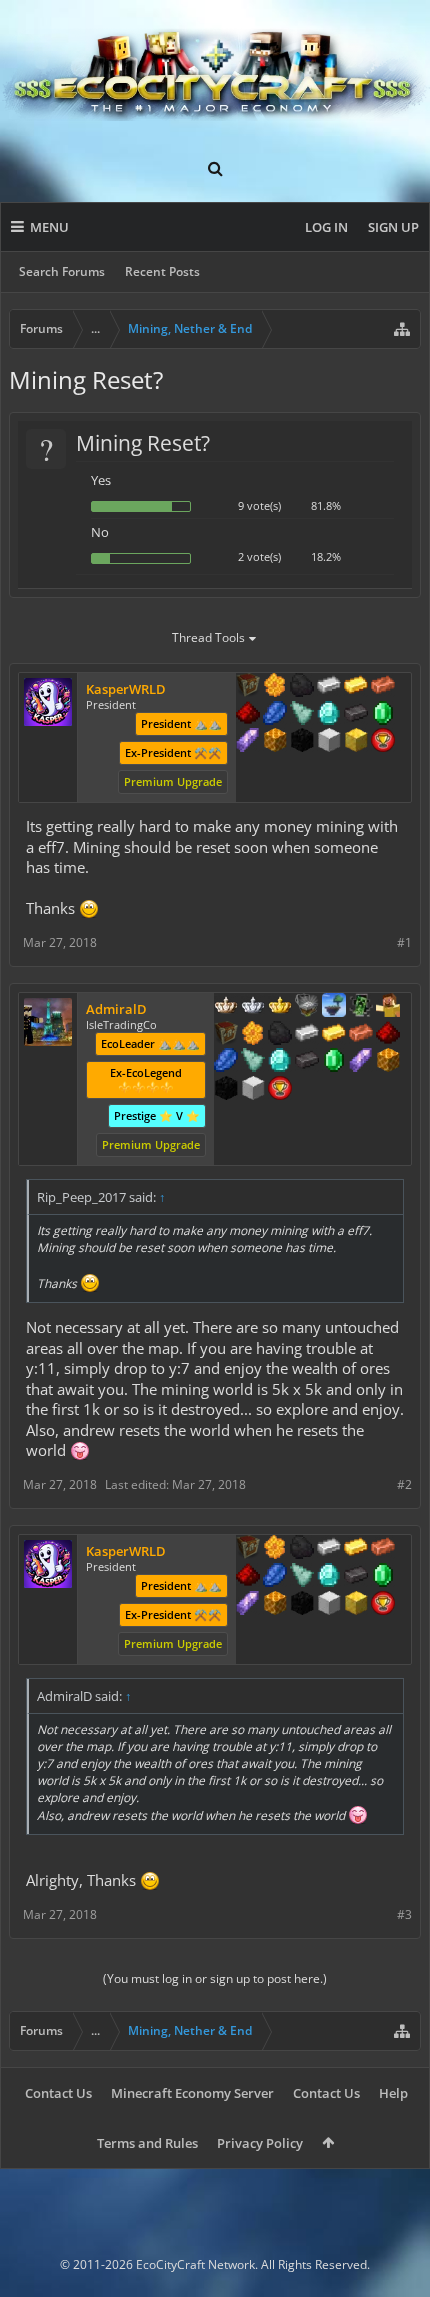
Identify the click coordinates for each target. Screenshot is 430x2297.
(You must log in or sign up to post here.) (215, 1978)
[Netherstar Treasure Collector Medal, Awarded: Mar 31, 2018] (307, 1007)
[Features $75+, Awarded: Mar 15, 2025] (307, 1035)
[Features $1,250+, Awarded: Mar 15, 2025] (226, 1090)
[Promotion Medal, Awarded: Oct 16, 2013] (226, 1035)
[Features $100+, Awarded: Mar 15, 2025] (334, 1035)
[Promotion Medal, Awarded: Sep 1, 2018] (248, 687)
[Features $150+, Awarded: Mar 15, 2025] (361, 1035)
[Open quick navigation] (402, 329)
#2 (404, 1484)
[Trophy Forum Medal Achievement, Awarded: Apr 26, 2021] (383, 742)
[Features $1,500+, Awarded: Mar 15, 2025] (253, 1090)
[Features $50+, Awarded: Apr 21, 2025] (302, 687)
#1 (404, 942)
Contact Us (58, 2093)
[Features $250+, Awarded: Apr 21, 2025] (275, 715)
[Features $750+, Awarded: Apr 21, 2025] (248, 742)
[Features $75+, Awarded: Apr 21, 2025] (329, 687)
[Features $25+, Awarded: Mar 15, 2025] (253, 1035)
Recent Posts (162, 271)
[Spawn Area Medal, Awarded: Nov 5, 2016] (388, 1007)
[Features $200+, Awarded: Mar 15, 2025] (388, 1035)
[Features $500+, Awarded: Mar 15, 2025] (307, 1062)
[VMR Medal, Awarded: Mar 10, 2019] (361, 1007)
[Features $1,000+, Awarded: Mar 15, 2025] (388, 1062)
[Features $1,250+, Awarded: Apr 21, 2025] (302, 742)
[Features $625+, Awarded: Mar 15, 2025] (334, 1062)
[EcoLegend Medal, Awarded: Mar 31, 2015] (280, 1007)
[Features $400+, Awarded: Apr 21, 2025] (329, 715)
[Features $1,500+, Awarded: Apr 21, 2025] (329, 742)
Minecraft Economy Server (192, 2093)
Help (393, 2093)
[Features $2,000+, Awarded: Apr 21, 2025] (356, 742)
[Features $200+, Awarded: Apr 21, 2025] (248, 715)
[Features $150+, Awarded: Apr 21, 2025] (383, 687)
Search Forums (62, 271)
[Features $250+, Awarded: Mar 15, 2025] (226, 1062)
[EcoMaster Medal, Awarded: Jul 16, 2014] (253, 1007)
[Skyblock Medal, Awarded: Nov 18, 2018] (334, 1007)
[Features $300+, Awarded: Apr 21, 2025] (302, 715)
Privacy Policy (260, 2143)
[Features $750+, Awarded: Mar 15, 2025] (361, 1062)
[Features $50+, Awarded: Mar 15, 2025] (280, 1035)
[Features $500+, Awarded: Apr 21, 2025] (356, 715)
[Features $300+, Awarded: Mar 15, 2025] (253, 1062)
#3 (404, 1914)
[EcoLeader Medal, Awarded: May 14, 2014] (226, 1007)
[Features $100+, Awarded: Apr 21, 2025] (356, 687)
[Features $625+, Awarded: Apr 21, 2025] (383, 715)
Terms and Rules (147, 2143)
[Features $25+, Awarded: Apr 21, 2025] (275, 687)
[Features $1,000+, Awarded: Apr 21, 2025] (275, 742)
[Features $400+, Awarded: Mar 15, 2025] (280, 1062)
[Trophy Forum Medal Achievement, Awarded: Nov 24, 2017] (280, 1090)
